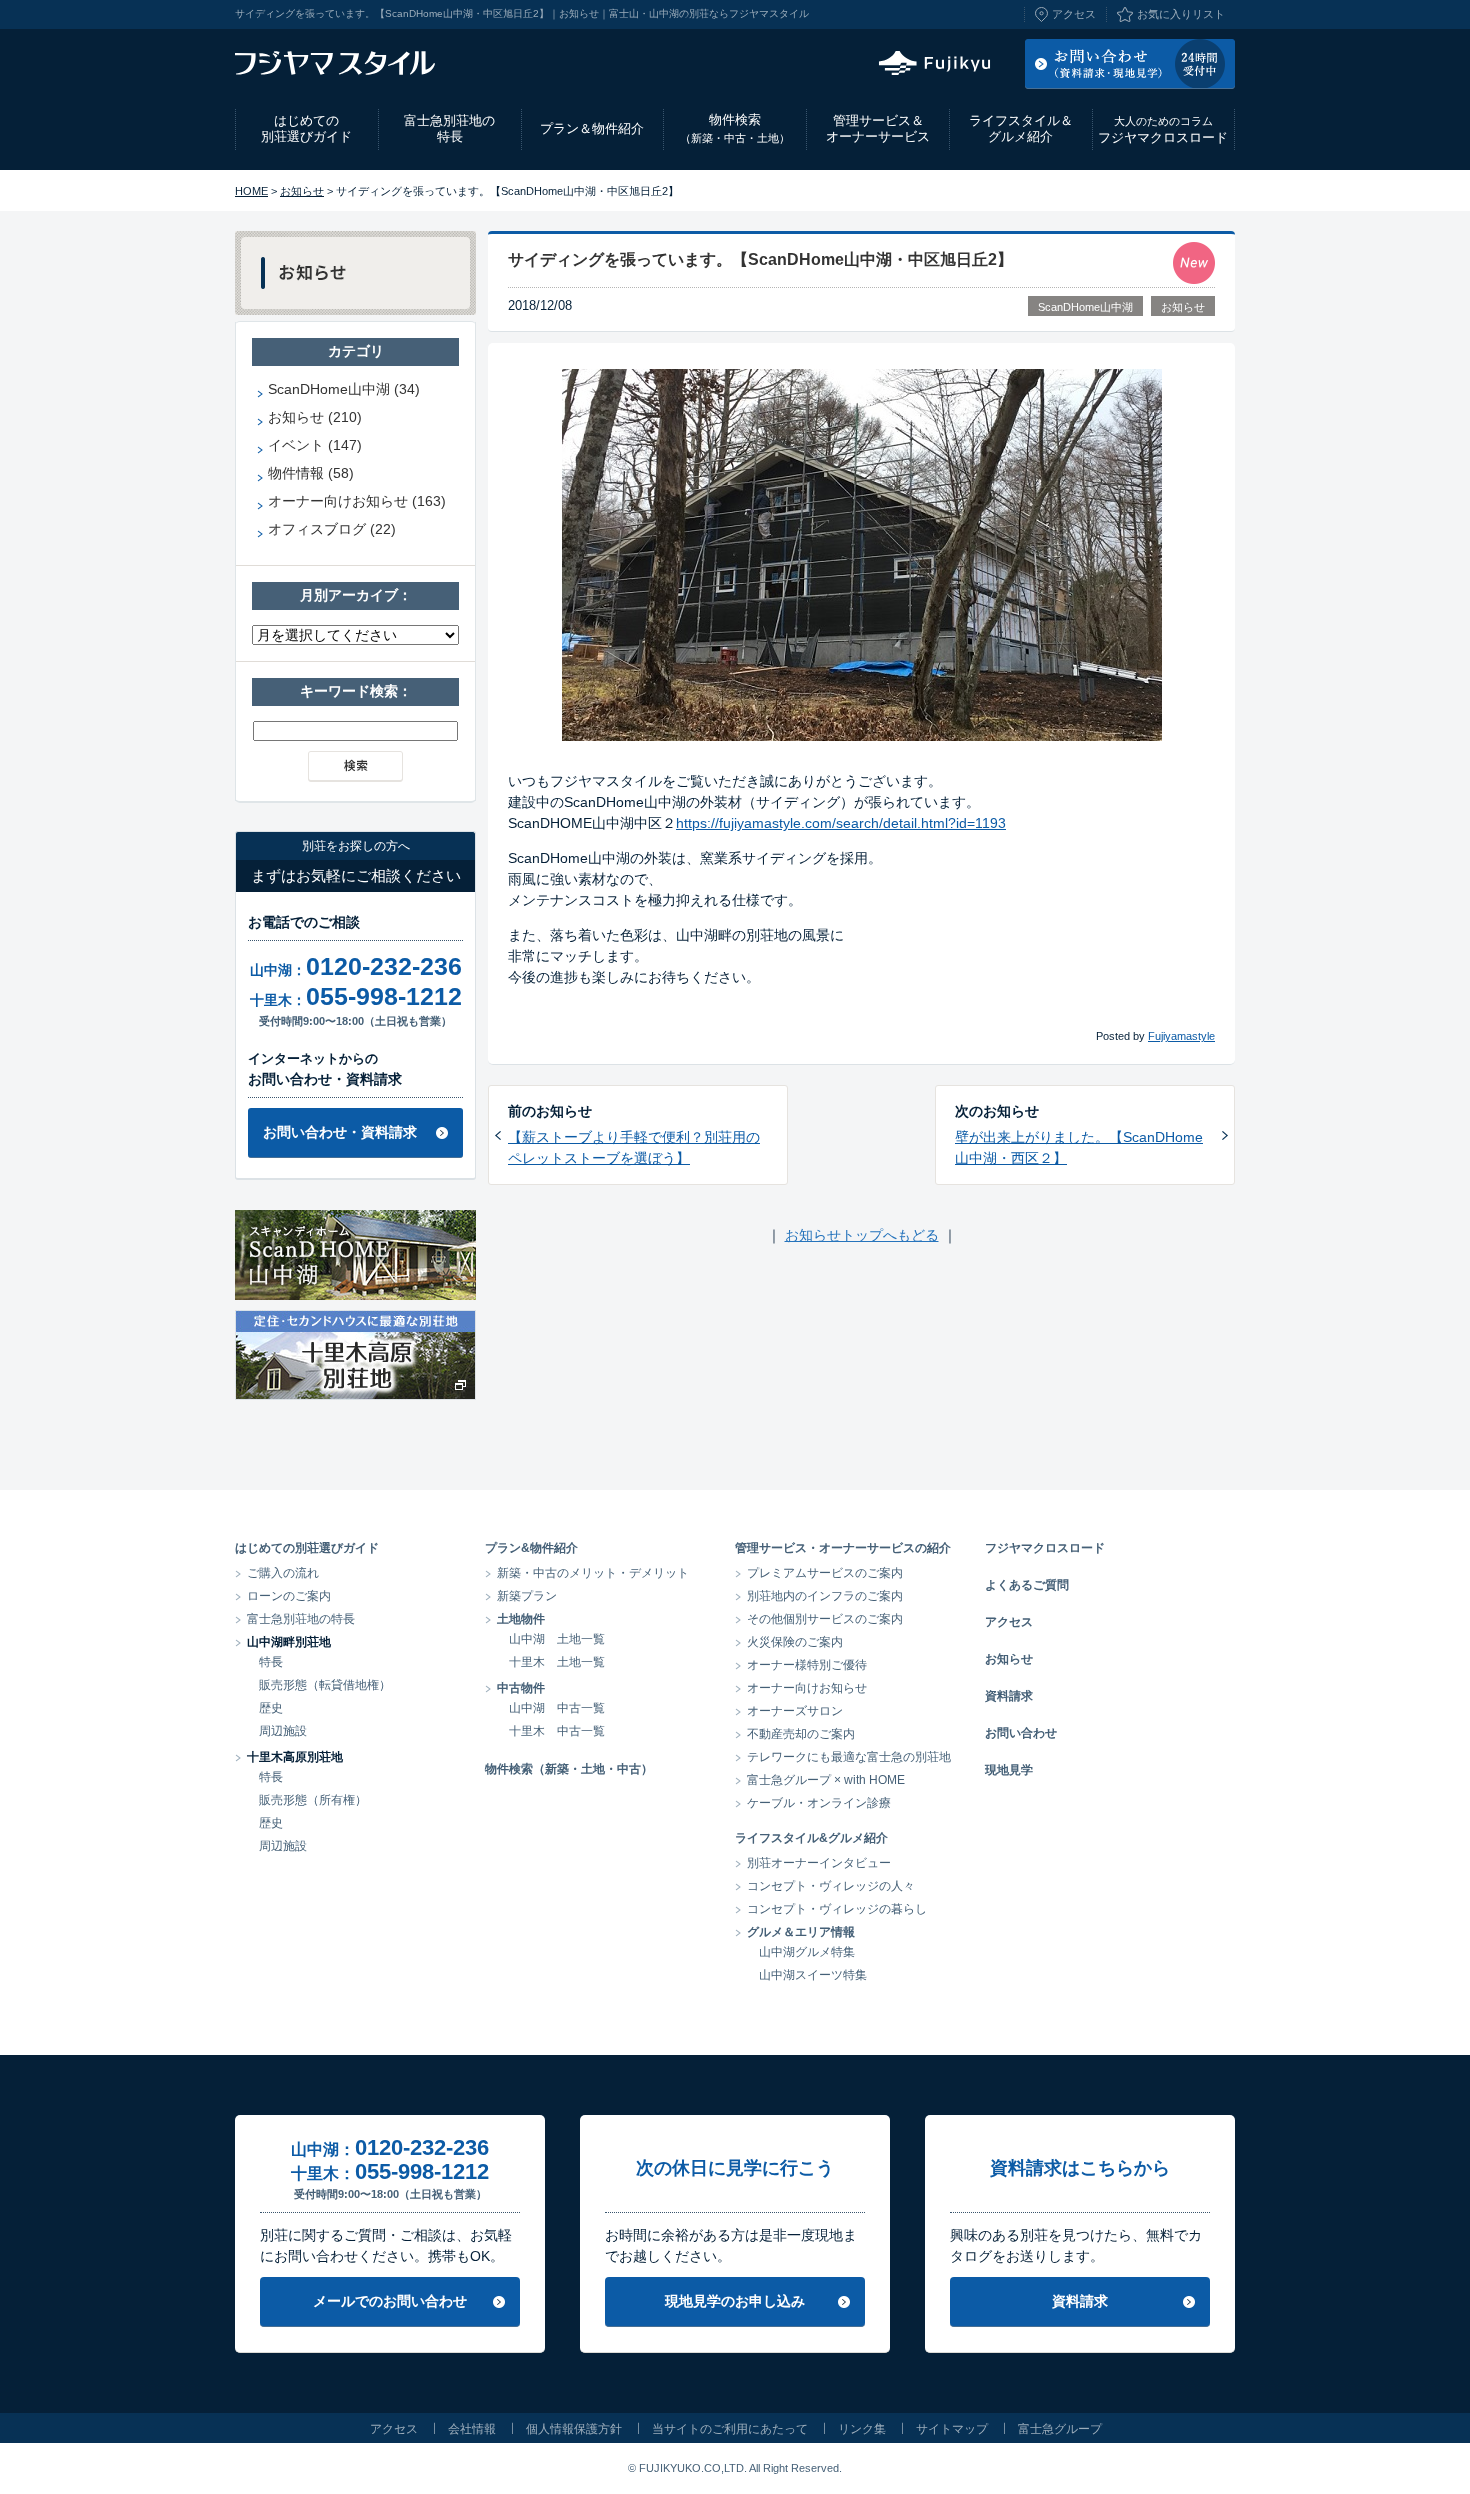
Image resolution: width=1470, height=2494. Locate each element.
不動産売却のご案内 (801, 1734)
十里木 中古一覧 (557, 1731)
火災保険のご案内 (795, 1642)
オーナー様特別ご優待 (807, 1665)
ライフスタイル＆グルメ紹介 (1021, 129)
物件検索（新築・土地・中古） (569, 1769)
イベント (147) (315, 445)
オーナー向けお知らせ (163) (357, 501)
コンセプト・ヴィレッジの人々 (831, 1886)
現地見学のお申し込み (735, 2301)
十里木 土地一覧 (557, 1662)
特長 (271, 1662)
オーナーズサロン (795, 1711)
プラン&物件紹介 (531, 1548)
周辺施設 (283, 1731)
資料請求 (1009, 1696)
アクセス (1074, 14)
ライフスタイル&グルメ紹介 (811, 1838)
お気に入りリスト (1181, 14)
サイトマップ (952, 2429)
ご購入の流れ (283, 1573)
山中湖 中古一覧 (557, 1708)
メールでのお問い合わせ (390, 2301)
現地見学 (1009, 1770)
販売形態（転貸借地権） (325, 1685)
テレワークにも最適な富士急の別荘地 (849, 1757)
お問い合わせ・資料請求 (340, 1132)
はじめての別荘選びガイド (306, 129)
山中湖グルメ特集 (807, 1952)
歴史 (271, 1708)
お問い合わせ (1021, 1733)
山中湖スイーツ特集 (813, 1975)
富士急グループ (1060, 2429)
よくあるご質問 (1027, 1585)
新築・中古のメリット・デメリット (593, 1573)
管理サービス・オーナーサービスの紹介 (843, 1548)
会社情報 (472, 2429)
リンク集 (862, 2429)
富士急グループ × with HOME (826, 1780)
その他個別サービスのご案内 (825, 1619)
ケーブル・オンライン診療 (819, 1803)
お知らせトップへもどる (862, 1235)
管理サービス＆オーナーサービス (878, 129)
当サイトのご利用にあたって (730, 2429)
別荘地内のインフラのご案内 (825, 1596)
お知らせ (302, 191)
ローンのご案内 (289, 1596)
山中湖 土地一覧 (557, 1639)
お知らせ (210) (315, 417)
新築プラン (527, 1596)
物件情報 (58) (311, 473)
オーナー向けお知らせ (807, 1688)
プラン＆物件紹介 (592, 128)
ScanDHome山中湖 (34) (344, 389)
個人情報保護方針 (574, 2429)
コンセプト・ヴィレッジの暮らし (837, 1909)
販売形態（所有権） (313, 1800)
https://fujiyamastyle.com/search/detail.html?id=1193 (841, 823)
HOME (251, 191)
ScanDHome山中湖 (1085, 307)
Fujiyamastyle (1181, 1036)
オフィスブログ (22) (332, 529)
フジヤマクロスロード (1163, 130)
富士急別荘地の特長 (449, 129)
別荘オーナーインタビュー (819, 1863)
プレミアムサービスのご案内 (825, 1573)
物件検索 (735, 128)
